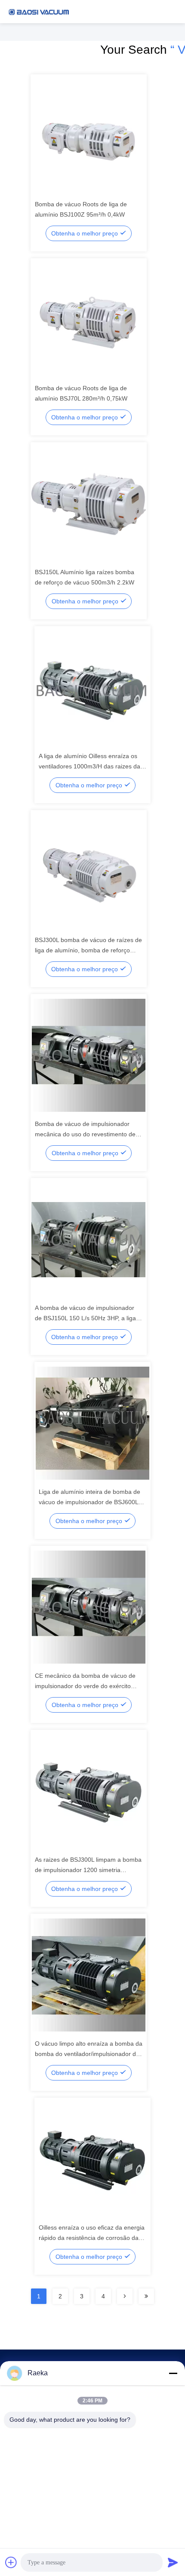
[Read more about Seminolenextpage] (125, 2296)
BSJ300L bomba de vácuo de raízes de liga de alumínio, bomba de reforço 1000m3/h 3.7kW (88, 950)
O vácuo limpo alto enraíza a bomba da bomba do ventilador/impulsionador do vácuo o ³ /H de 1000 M (89, 2054)
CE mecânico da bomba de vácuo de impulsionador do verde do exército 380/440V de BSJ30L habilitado (85, 1686)
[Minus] (173, 2373)
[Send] (173, 2562)
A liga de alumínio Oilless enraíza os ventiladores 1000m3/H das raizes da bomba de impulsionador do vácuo (89, 766)
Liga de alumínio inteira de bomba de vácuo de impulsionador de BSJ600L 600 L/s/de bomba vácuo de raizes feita (92, 1502)
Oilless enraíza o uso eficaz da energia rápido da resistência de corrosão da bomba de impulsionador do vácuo (92, 2238)
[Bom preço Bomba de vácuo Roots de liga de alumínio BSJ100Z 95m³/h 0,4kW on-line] (89, 135)
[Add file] (11, 2562)
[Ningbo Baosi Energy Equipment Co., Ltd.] (39, 12)
